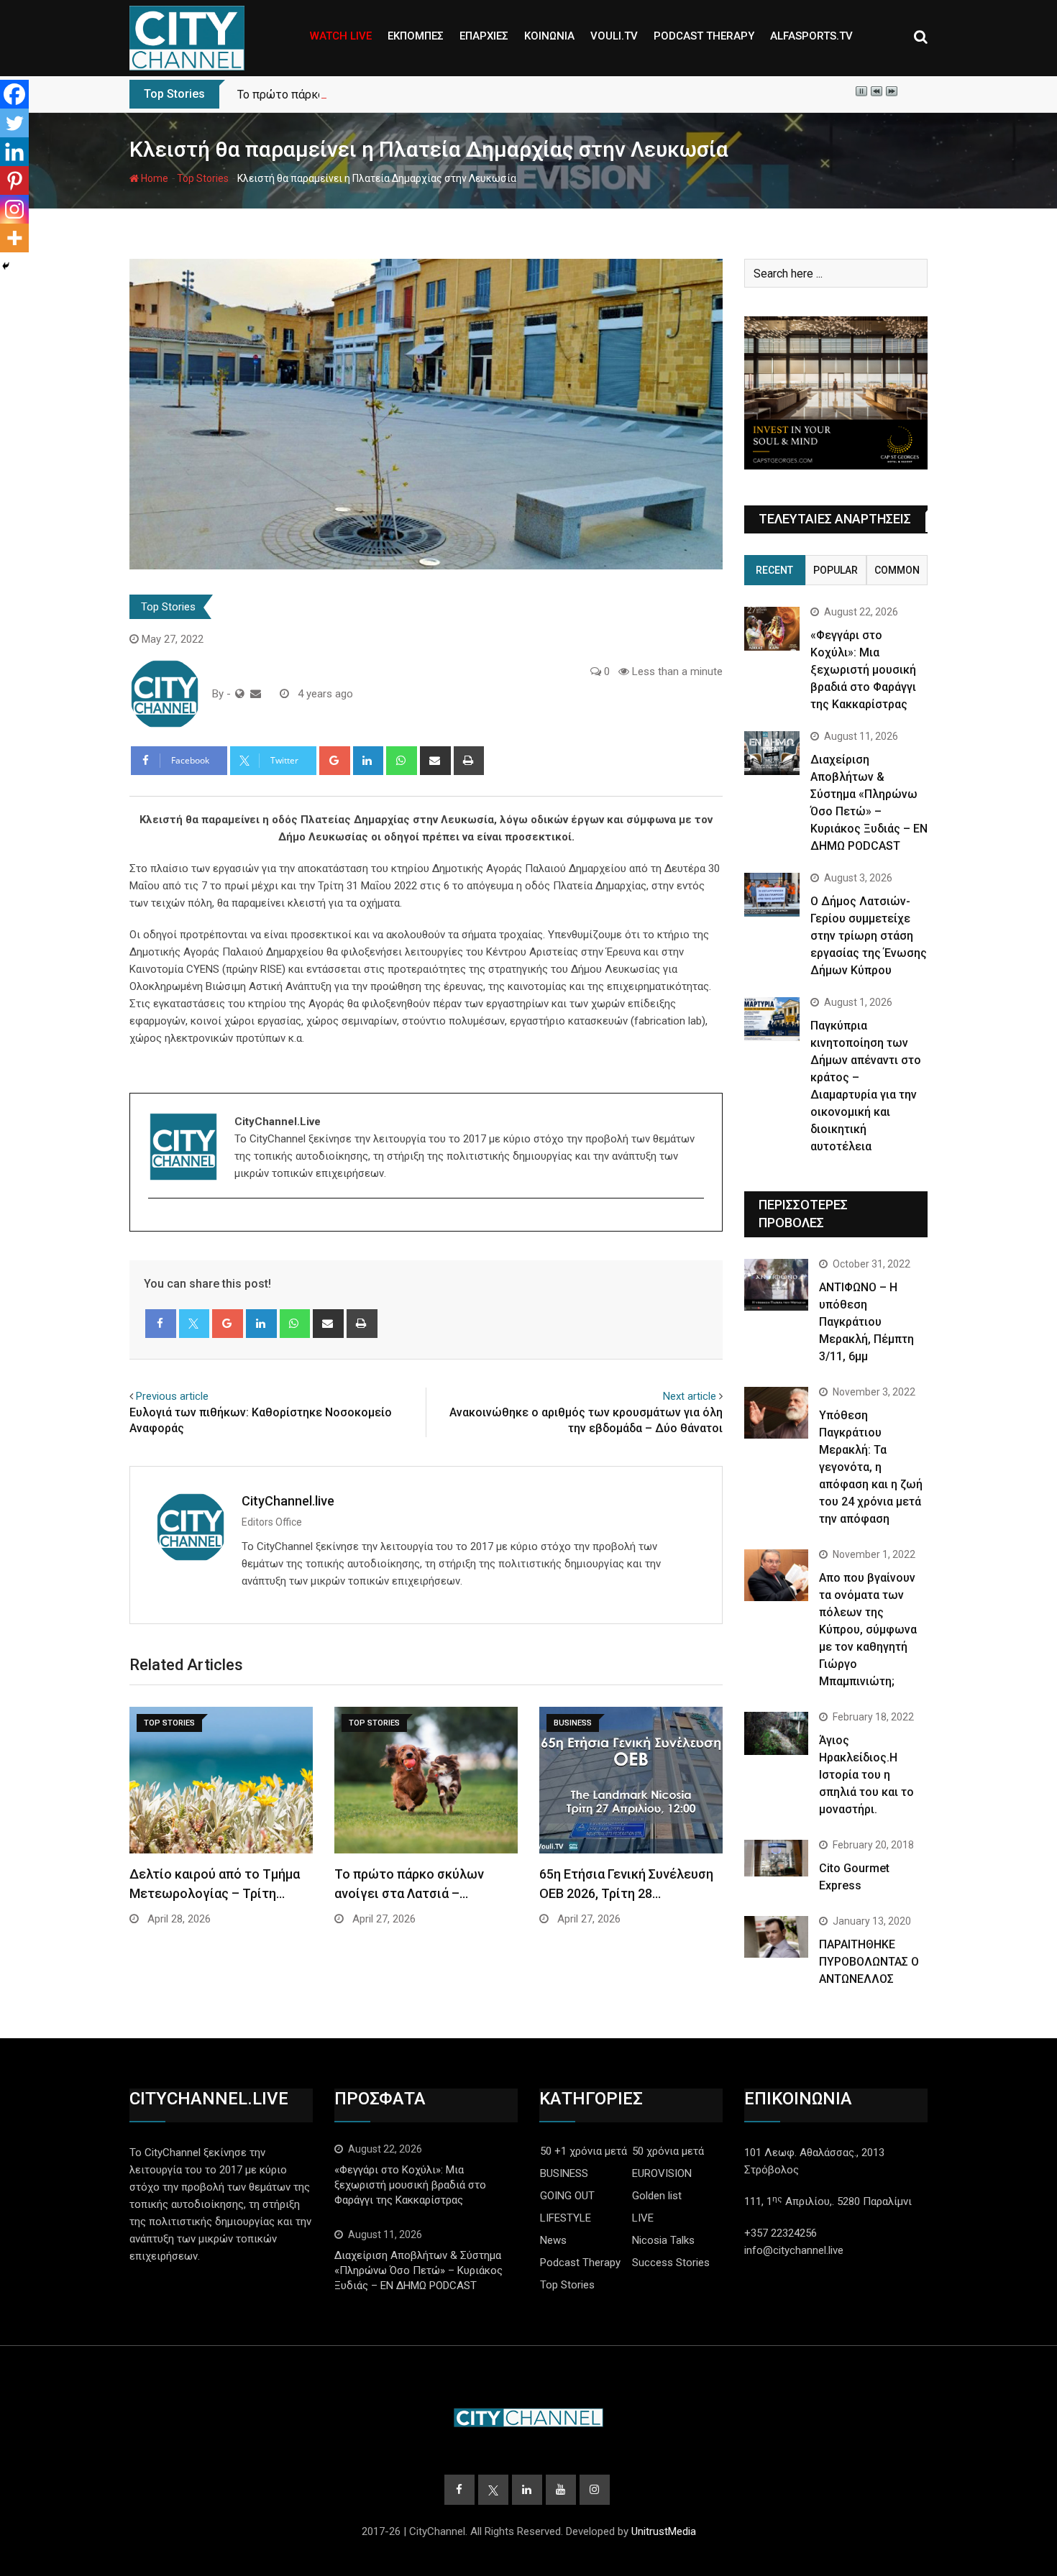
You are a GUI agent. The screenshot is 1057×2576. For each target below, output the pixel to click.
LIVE (643, 2218)
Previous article (172, 1396)
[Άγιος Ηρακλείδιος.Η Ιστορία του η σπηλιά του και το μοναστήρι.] (776, 1733)
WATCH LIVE (341, 36)
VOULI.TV (614, 36)
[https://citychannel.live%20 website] (240, 694)
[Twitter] (14, 123)
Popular (836, 570)
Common (897, 570)
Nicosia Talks (663, 2240)
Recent (774, 570)
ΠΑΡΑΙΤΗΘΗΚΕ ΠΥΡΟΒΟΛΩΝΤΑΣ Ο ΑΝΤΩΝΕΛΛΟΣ (869, 1962)
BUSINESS (564, 2173)
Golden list (657, 2196)
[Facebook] (14, 94)
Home (154, 178)
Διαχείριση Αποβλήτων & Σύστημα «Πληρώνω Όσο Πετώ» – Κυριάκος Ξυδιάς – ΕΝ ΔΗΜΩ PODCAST (418, 2270)
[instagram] (157, 1223)
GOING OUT (567, 2196)
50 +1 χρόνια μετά (584, 2151)
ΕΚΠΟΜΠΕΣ (416, 36)
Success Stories (671, 2263)
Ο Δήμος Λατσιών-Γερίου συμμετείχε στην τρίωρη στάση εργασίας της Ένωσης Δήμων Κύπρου (869, 936)
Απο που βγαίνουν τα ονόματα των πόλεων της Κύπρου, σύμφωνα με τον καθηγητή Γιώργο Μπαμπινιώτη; (868, 1630)
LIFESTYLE (566, 2218)
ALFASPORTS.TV (811, 36)
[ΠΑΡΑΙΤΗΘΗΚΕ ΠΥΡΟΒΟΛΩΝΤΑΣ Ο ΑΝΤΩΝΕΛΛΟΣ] (776, 1937)
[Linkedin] (14, 152)
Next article (690, 1396)
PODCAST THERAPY (704, 36)
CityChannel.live (288, 1501)
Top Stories (203, 178)
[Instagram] (14, 209)
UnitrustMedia (664, 2531)
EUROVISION (662, 2173)
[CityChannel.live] (256, 694)
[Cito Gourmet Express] (776, 1858)
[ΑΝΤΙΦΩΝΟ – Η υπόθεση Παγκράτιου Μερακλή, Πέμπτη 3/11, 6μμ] (776, 1284)
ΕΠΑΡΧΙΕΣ (484, 36)
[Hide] (6, 266)
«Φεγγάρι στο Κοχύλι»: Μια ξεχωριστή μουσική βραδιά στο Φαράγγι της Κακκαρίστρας (863, 670)
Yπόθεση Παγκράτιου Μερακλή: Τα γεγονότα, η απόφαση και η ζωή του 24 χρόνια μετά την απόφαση (871, 1467)
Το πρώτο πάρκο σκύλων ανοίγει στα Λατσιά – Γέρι (372, 95)
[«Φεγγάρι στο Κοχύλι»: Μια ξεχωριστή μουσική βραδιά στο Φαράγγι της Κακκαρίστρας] (772, 629)
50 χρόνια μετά (668, 2151)
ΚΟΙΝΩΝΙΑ (549, 36)
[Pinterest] (14, 180)
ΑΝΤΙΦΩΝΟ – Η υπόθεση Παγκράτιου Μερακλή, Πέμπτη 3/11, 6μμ (866, 1322)
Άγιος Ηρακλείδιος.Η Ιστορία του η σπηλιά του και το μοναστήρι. (866, 1775)
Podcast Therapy (580, 2263)
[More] (14, 238)
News (553, 2240)
